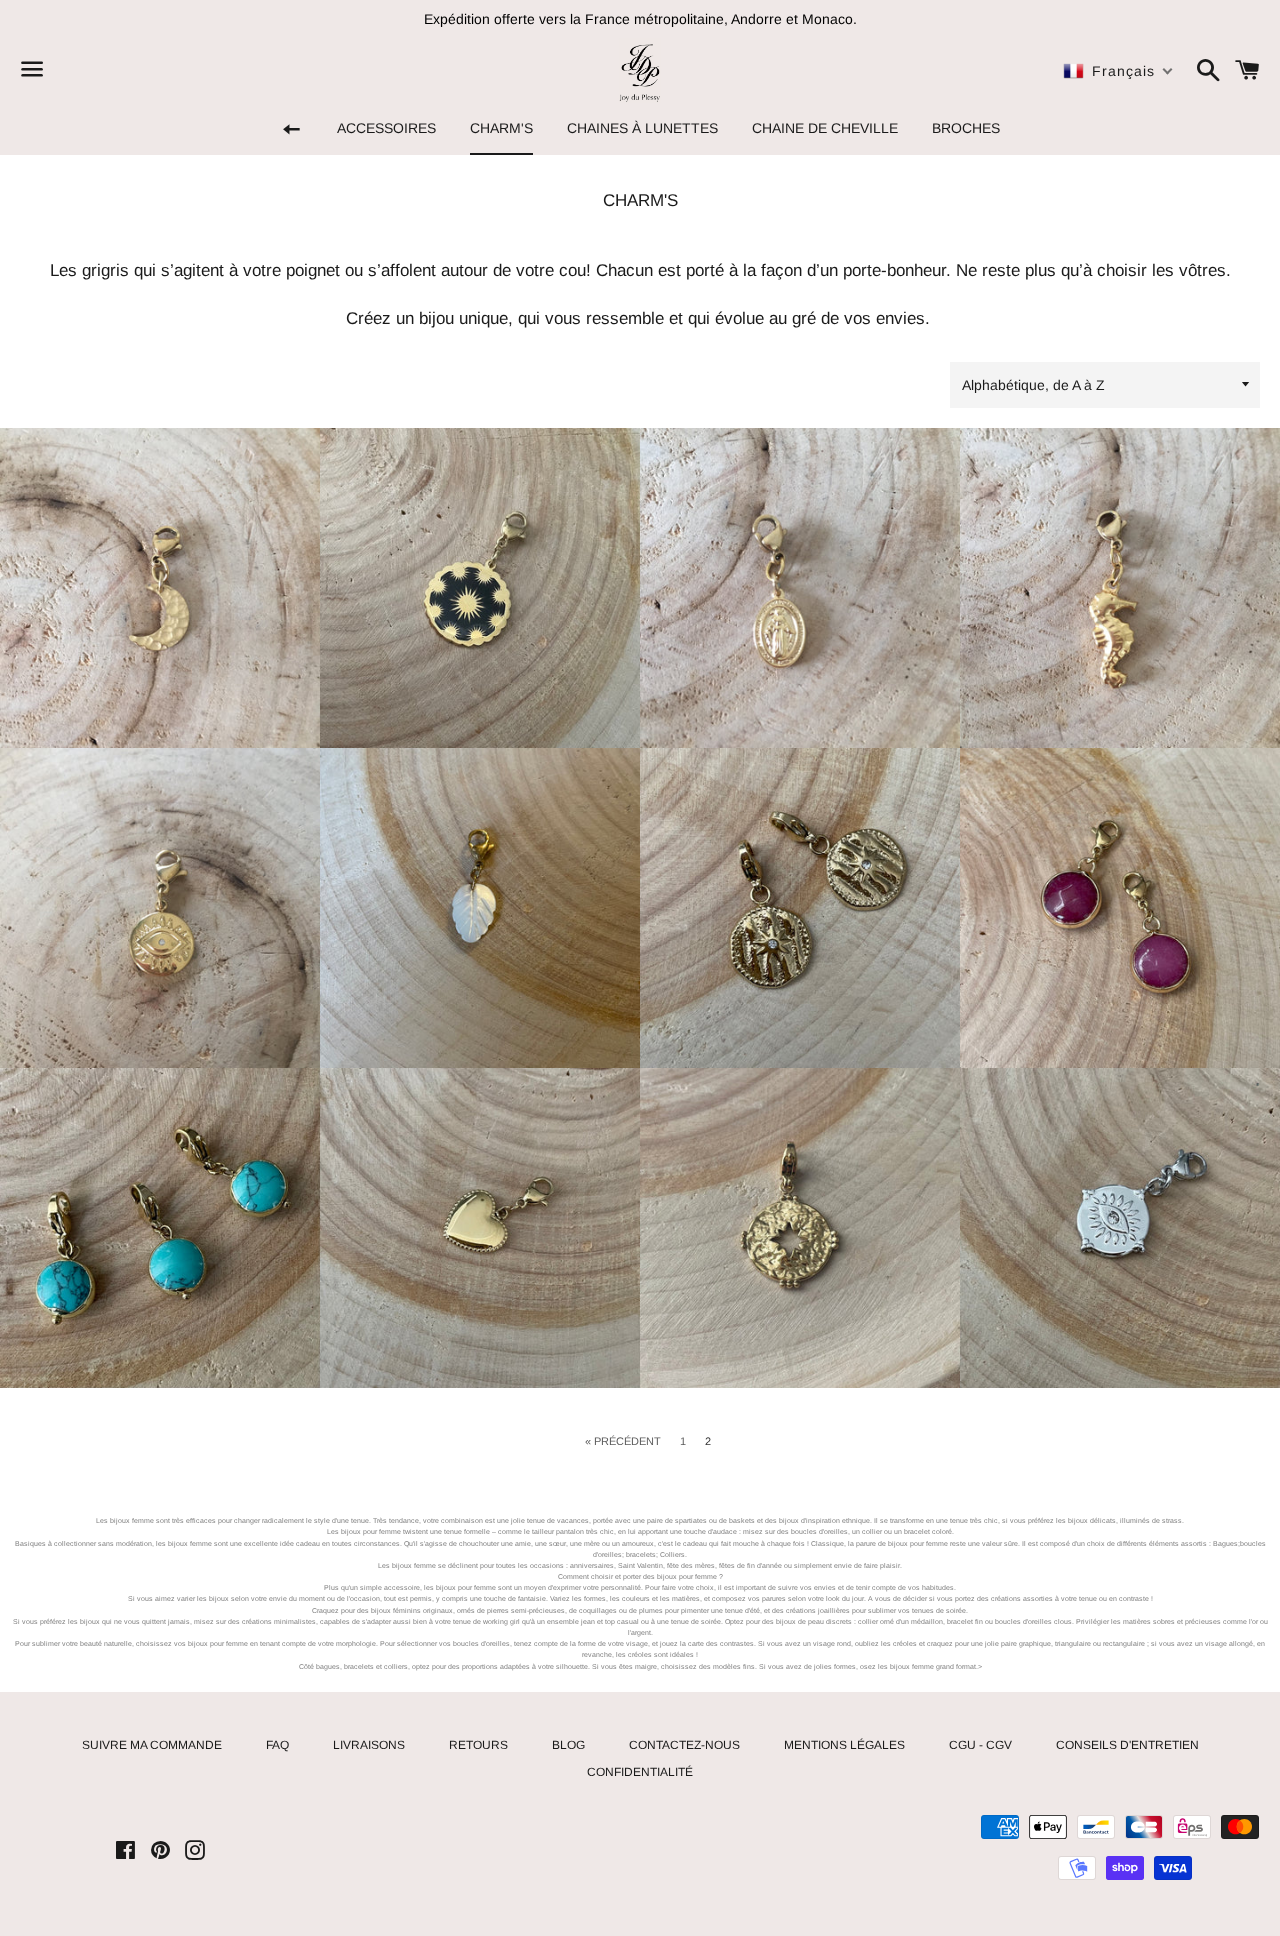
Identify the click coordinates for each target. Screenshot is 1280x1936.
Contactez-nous (684, 1745)
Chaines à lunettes (642, 128)
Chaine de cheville (825, 128)
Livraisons (369, 1745)
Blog (568, 1745)
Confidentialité (640, 1772)
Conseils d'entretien (1127, 1745)
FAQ (277, 1745)
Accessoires (386, 128)
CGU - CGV (980, 1745)
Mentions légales (844, 1745)
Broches (966, 128)
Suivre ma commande (152, 1745)
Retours (478, 1745)
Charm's (501, 128)
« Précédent (623, 1441)
